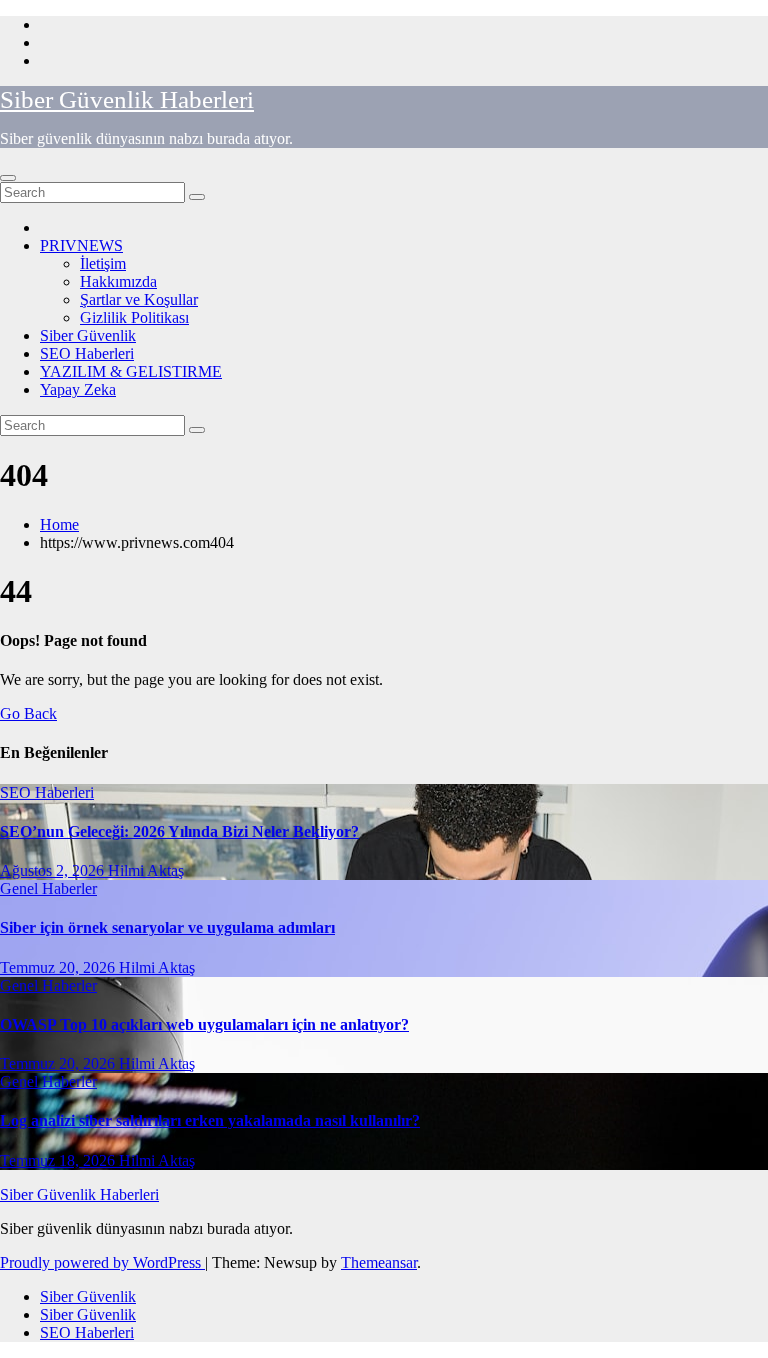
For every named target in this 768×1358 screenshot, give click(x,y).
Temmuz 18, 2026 (59, 1160)
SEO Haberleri (87, 353)
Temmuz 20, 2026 (59, 967)
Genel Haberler (48, 888)
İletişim (103, 263)
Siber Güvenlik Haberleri (127, 99)
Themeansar (379, 1262)
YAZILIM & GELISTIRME (131, 371)
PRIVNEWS (81, 245)
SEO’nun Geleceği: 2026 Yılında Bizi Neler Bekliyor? (179, 831)
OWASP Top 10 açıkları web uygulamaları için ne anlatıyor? (204, 1024)
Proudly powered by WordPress (102, 1262)
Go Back (28, 713)
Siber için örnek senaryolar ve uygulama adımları (167, 927)
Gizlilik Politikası (134, 317)
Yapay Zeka (78, 389)
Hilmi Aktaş (146, 870)
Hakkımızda (118, 281)
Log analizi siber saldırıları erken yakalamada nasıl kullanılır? (210, 1120)
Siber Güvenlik (88, 335)
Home (59, 524)
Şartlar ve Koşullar (139, 299)
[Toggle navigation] (8, 178)
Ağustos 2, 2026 (54, 870)
